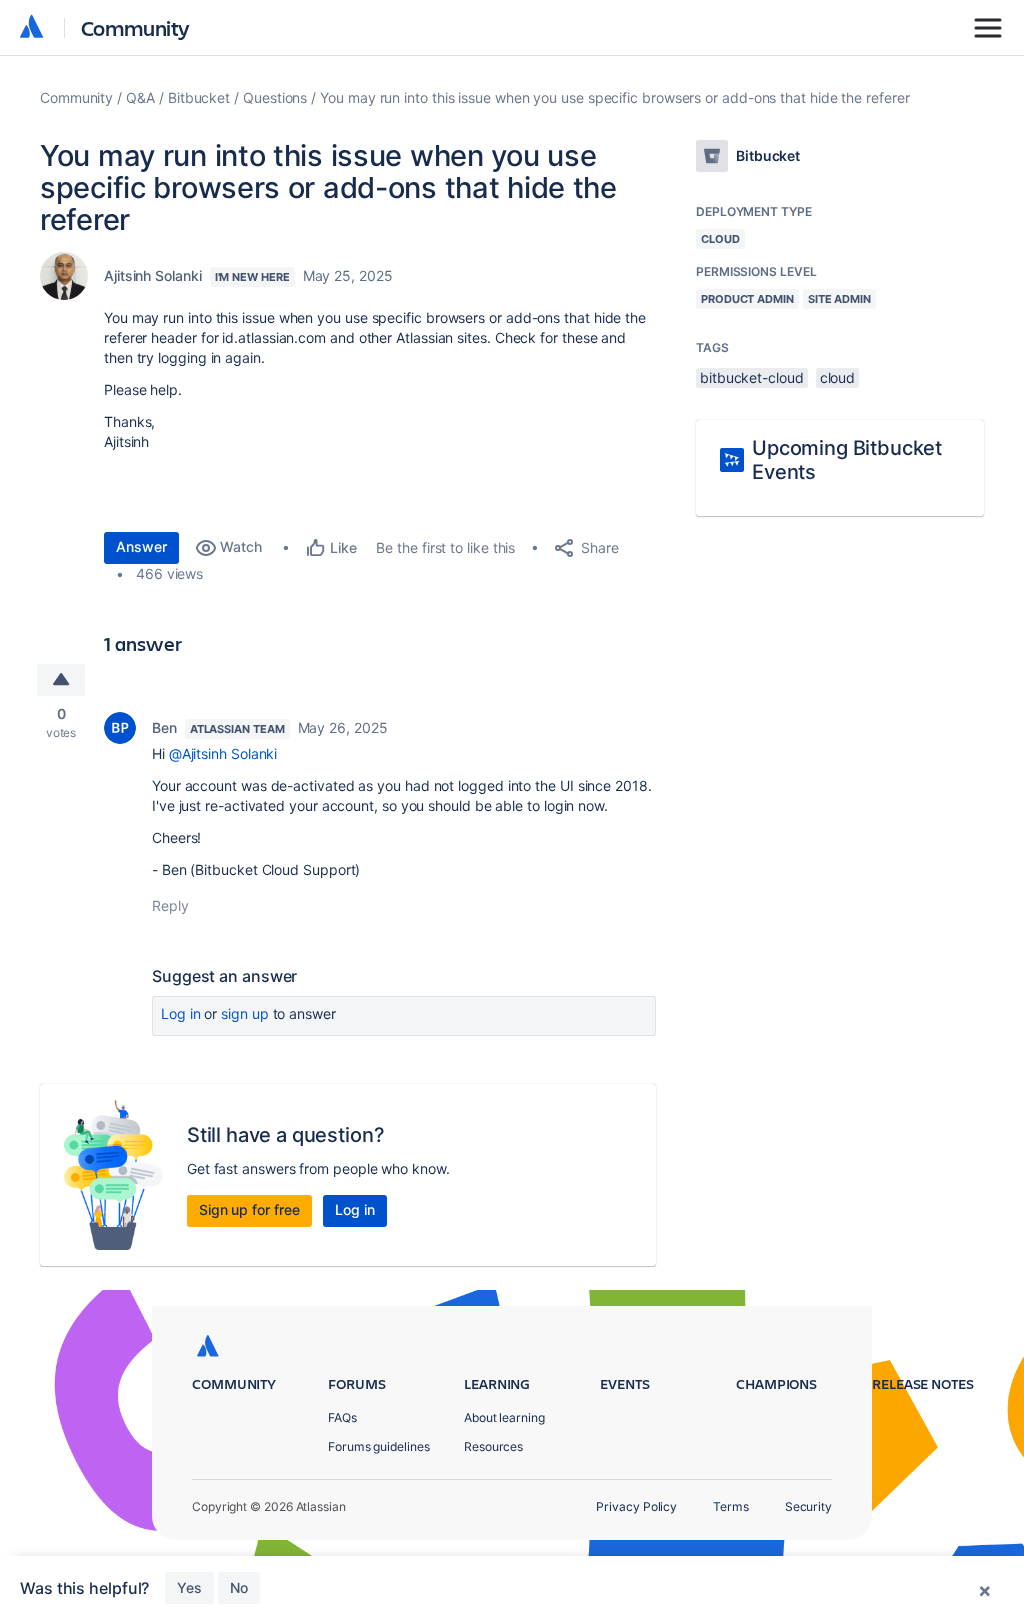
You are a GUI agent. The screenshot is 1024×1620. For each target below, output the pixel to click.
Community (135, 27)
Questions (275, 97)
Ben (164, 727)
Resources (493, 1446)
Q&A (140, 97)
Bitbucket (199, 97)
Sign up (244, 1013)
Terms (731, 1506)
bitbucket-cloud (752, 377)
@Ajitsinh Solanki (223, 753)
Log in (181, 1013)
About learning (504, 1417)
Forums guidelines (379, 1446)
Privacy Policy (636, 1506)
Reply (170, 905)
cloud (838, 377)
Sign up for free (249, 1209)
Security (808, 1506)
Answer (141, 546)
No (239, 1587)
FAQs (342, 1417)
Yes (189, 1587)
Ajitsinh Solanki (153, 275)
